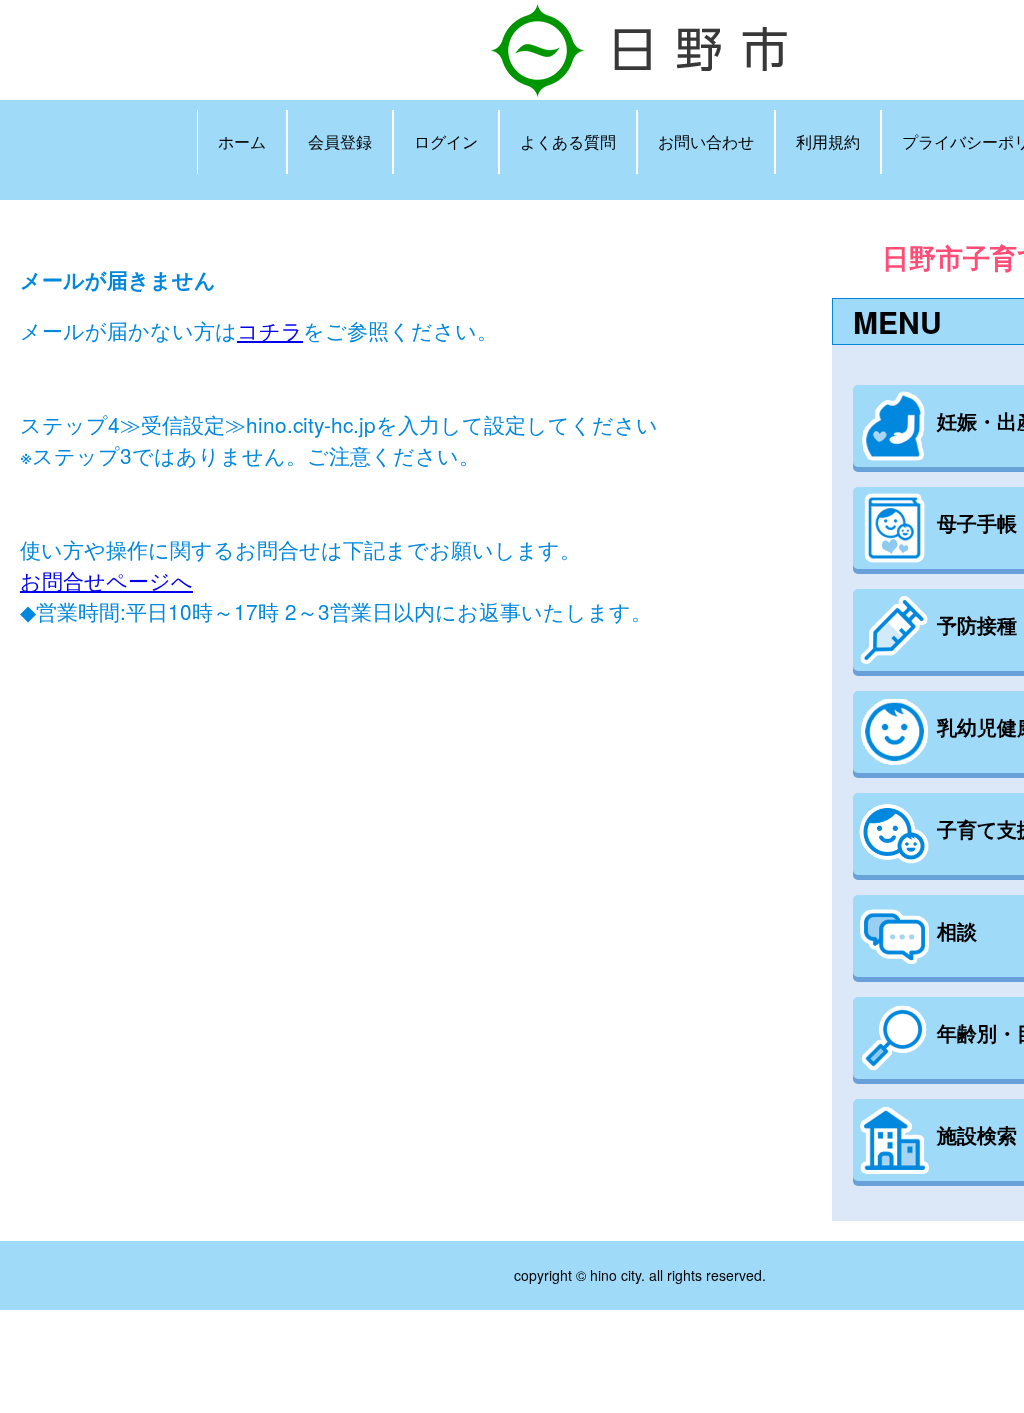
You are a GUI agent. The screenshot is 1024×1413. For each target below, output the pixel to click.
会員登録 (340, 141)
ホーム (242, 141)
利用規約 (828, 141)
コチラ (270, 330)
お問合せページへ (106, 580)
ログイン (446, 141)
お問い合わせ (706, 141)
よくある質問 (568, 141)
